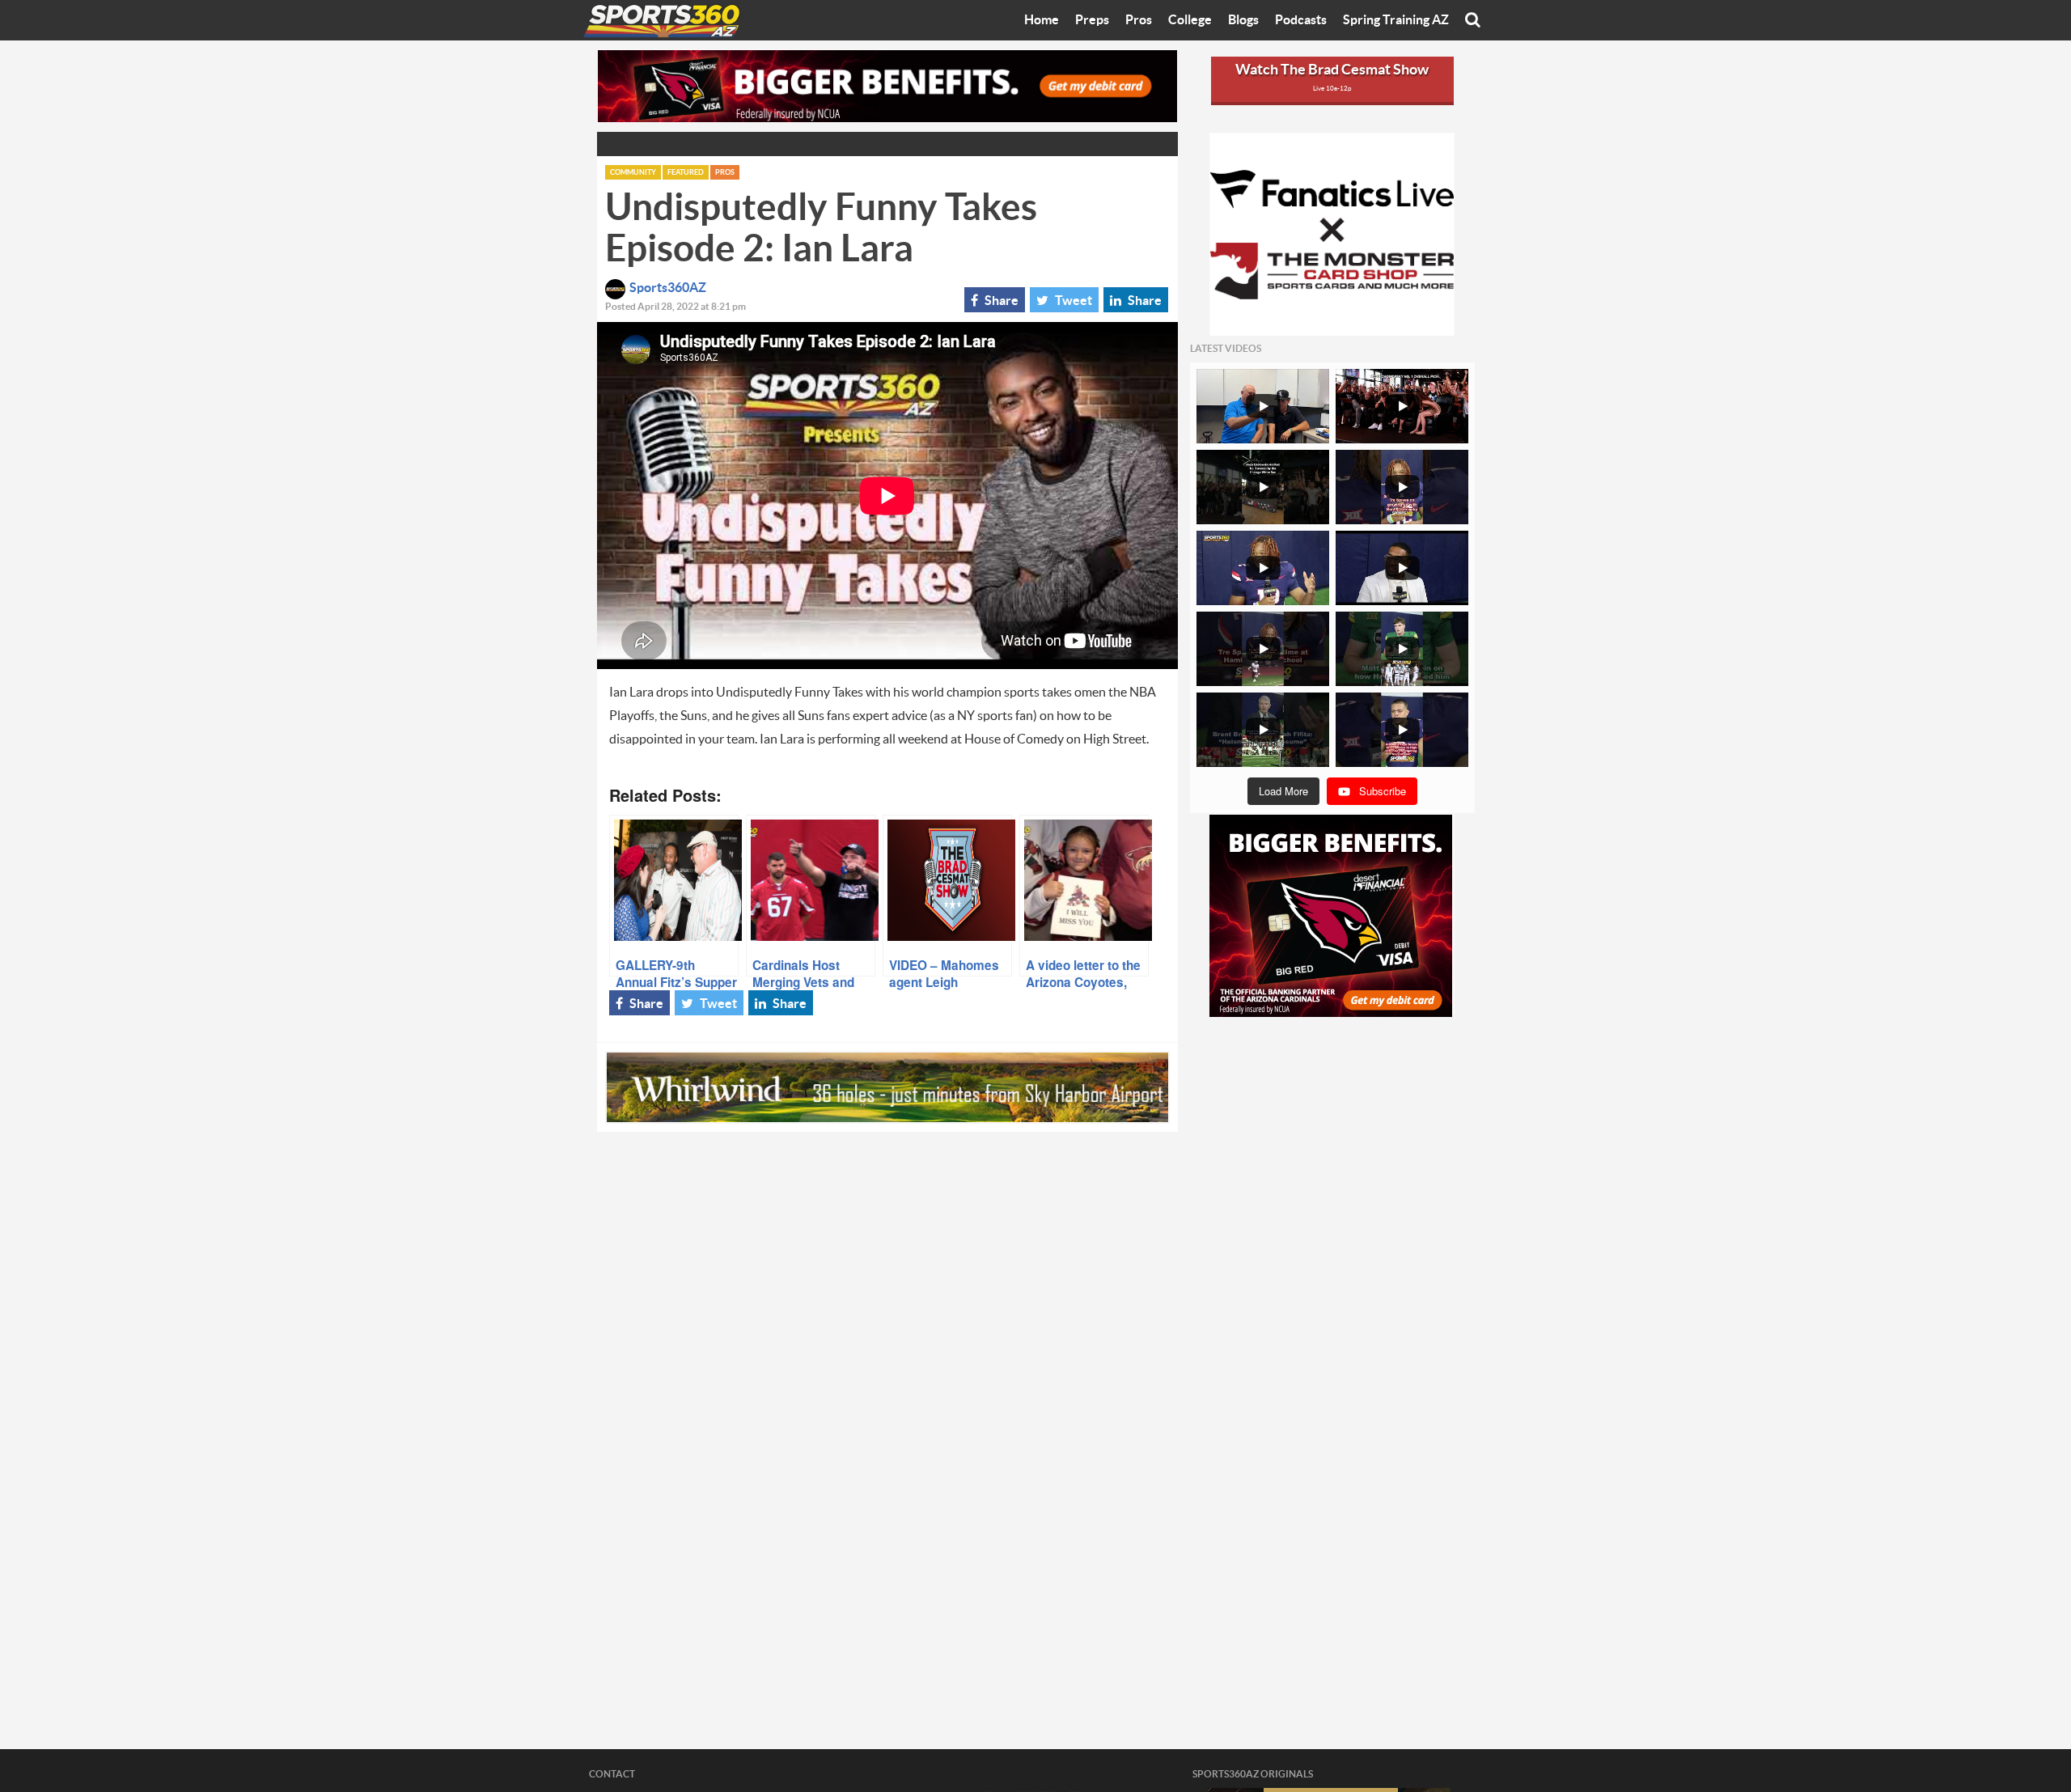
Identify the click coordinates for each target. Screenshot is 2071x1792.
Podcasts (1301, 20)
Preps (1092, 20)
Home (1042, 20)
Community (633, 173)
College (1190, 20)
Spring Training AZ (1396, 20)
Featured (686, 173)
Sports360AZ (668, 288)
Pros (1139, 20)
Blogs (1243, 20)
